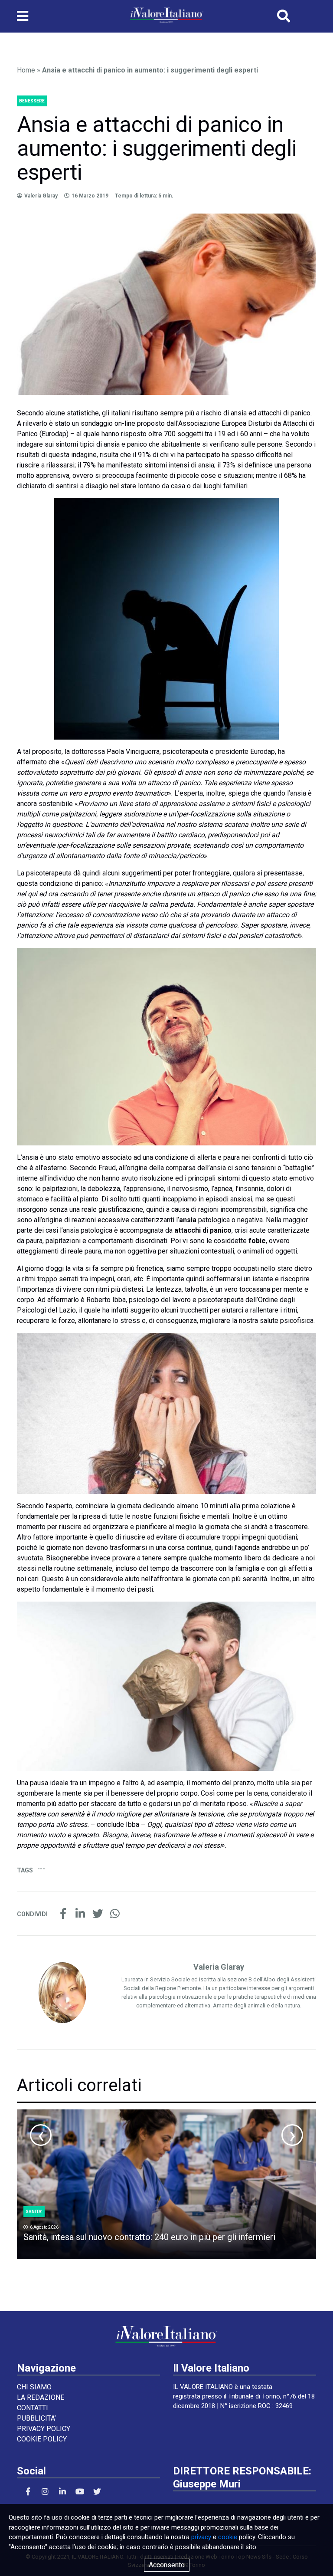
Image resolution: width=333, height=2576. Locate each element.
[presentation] (41, 2135)
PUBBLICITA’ (36, 2418)
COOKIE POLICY (42, 2439)
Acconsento (167, 2565)
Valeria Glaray (41, 196)
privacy (201, 2537)
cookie (228, 2537)
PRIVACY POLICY (44, 2429)
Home (26, 70)
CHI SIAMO (34, 2387)
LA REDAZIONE (41, 2397)
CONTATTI (33, 2408)
